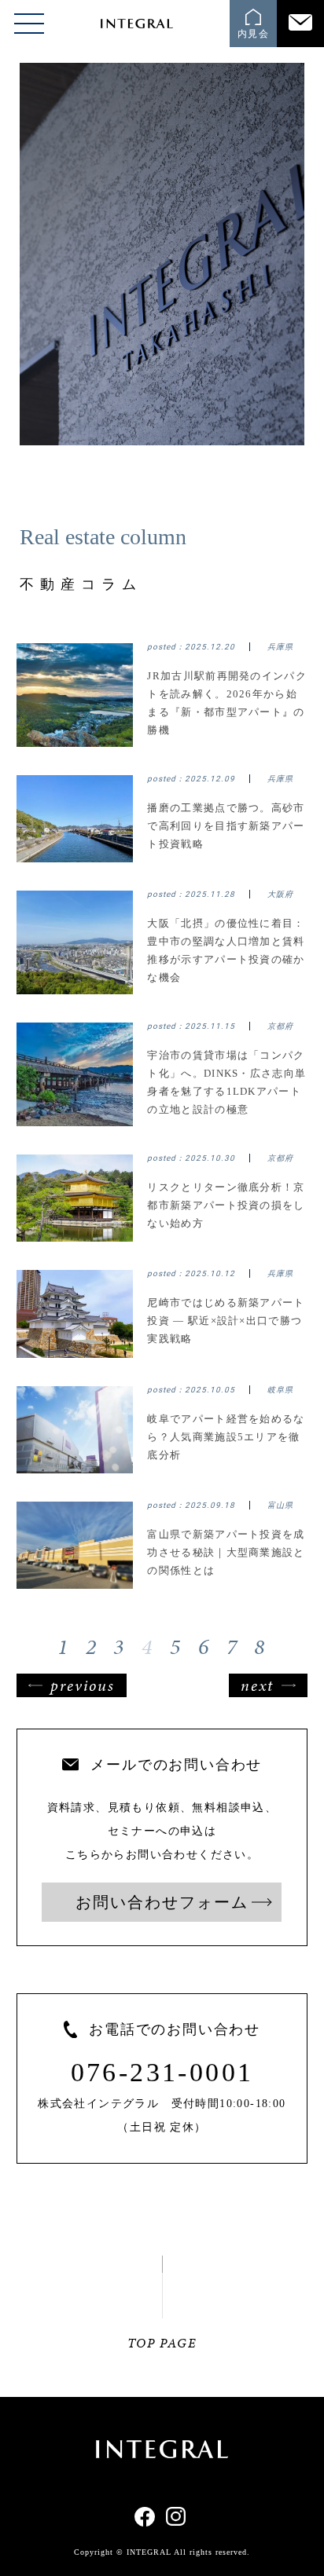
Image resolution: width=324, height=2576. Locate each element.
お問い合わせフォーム (162, 1902)
